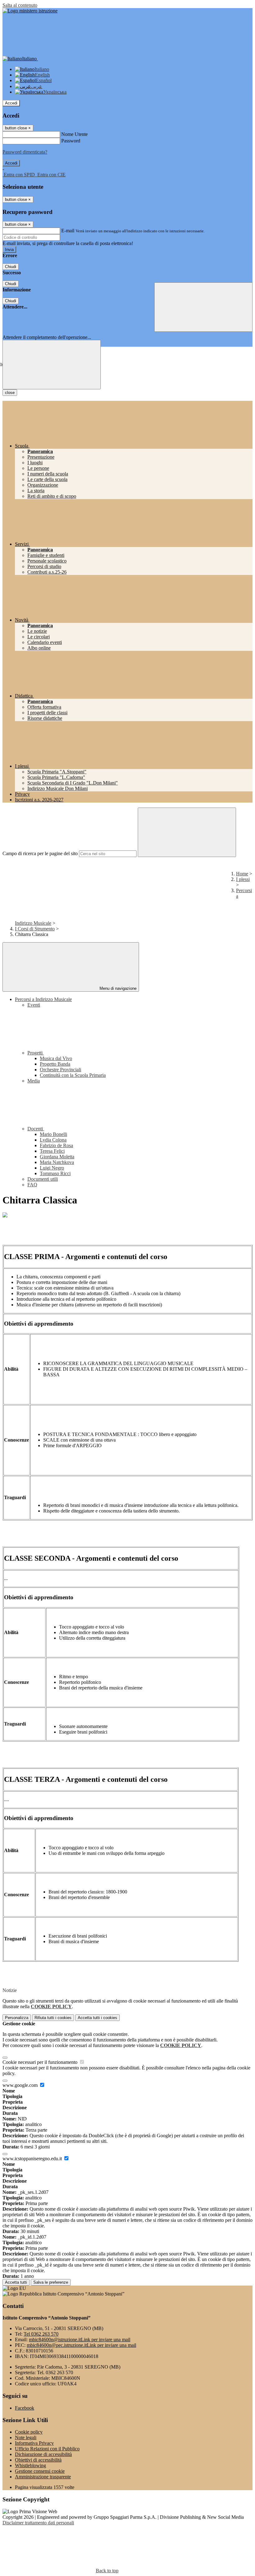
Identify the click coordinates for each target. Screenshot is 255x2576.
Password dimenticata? (25, 152)
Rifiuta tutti (53, 2018)
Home (242, 874)
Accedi (11, 103)
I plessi (243, 879)
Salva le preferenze (51, 2282)
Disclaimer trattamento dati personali (38, 2523)
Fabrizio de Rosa (56, 1145)
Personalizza (17, 2018)
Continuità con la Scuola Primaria (73, 1075)
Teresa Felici (52, 1151)
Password (71, 141)
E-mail (68, 231)
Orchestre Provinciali (60, 1070)
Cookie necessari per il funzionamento (41, 2062)
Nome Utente (74, 134)
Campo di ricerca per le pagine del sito (40, 853)
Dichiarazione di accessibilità (43, 2454)
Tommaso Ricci (55, 1173)
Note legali (26, 2437)
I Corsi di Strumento (35, 929)
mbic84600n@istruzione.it (80, 2340)
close (10, 393)
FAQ (32, 1185)
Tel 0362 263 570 (41, 2334)
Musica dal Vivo (56, 1058)
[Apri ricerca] (203, 307)
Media (34, 1081)
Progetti (36, 1053)
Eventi (34, 1005)
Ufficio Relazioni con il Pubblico (47, 2449)
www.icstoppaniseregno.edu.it (33, 2159)
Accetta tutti (97, 2018)
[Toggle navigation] (52, 365)
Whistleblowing (30, 2465)
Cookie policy (29, 2432)
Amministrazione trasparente (43, 2477)
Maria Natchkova (57, 1162)
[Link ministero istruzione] (30, 11)
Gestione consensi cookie (40, 2471)
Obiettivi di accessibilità (38, 2460)
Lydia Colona (53, 1140)
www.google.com (21, 2085)
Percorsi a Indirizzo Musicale (43, 999)
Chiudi (11, 267)
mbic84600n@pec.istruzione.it (81, 2345)
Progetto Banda (55, 1064)
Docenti (36, 1129)
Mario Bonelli (53, 1134)
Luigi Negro (52, 1168)
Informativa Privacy (34, 2443)
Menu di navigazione (117, 988)
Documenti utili (43, 1179)
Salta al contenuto (20, 5)
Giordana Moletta (57, 1157)
